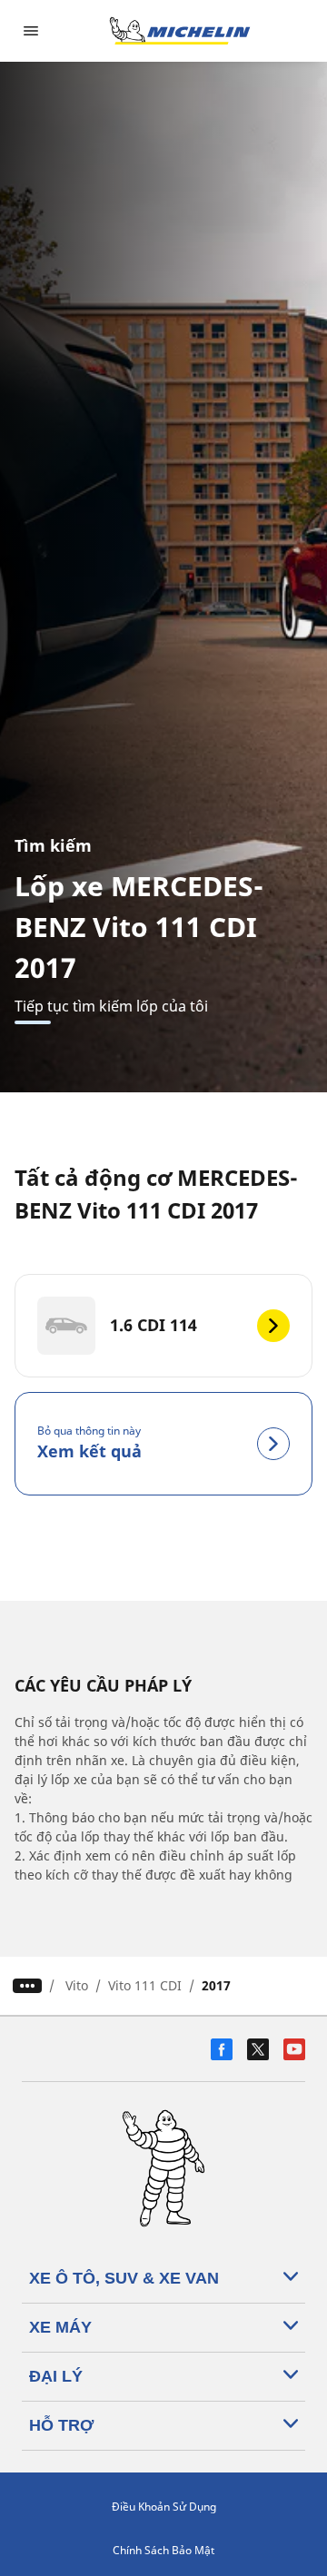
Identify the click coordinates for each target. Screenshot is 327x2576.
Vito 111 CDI (145, 1985)
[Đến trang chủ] (180, 31)
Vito (77, 1985)
